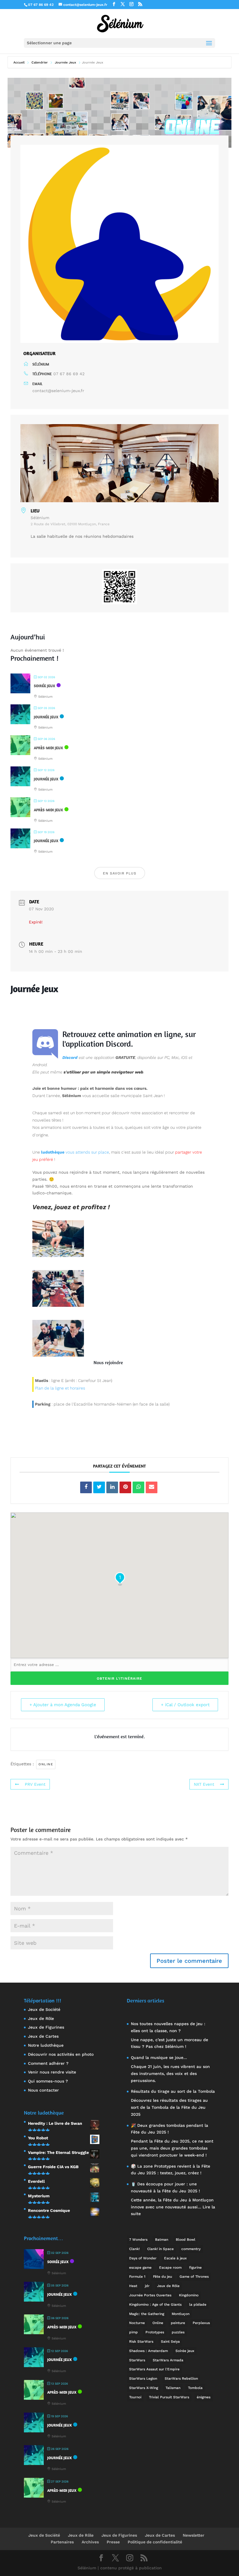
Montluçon (181, 2314)
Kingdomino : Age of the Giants (155, 2305)
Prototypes (155, 2332)
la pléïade (198, 2305)
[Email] (152, 1487)
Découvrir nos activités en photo (61, 2054)
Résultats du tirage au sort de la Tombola (173, 2091)
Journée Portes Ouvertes (150, 2295)
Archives (90, 2542)
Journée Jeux (65, 62)
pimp (133, 2332)
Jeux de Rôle (41, 2018)
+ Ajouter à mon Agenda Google (63, 1705)
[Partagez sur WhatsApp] (138, 1487)
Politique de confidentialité (155, 2542)
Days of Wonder (143, 2258)
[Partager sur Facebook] (86, 1487)
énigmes (204, 2397)
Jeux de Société (44, 2009)
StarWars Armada (168, 2360)
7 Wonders (138, 2240)
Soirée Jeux (44, 686)
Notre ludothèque (46, 2045)
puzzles (178, 2332)
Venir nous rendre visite (52, 2072)
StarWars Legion (143, 2378)
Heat (133, 2286)
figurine (195, 2268)
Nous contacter (43, 2090)
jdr (147, 2286)
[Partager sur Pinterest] (125, 1487)
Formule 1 (137, 2277)
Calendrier (40, 62)
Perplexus (201, 2323)
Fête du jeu (162, 2277)
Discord (118, 1044)
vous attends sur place (75, 1152)
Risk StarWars (141, 2342)
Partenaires (62, 2542)
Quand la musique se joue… (159, 2057)
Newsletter (194, 2535)
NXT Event (204, 1784)
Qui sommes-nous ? (48, 2081)
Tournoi (135, 2397)
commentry (191, 2249)
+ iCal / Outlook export (185, 1705)
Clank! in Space (160, 2249)
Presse (113, 2542)
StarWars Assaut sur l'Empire (154, 2369)
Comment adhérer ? (48, 2063)
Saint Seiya (170, 2342)
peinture (178, 2323)
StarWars (137, 2360)
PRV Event (35, 1784)
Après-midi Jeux (48, 748)
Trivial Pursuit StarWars (169, 2397)
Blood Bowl (186, 2240)
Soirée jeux (185, 2351)
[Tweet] (99, 1487)
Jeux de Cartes (43, 2036)
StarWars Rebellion (181, 2378)
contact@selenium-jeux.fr (58, 391)
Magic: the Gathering (147, 2314)
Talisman (173, 2388)
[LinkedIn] (112, 1487)
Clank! (134, 2249)
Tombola (195, 2388)
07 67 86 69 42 (69, 374)
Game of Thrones (194, 2277)
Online (46, 1764)
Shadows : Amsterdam (149, 2351)
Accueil (20, 62)
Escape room (170, 2268)
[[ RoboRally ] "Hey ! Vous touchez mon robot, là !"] (58, 1256)
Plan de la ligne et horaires (60, 1388)
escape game (140, 2268)
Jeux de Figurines (46, 2027)
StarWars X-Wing (144, 2388)
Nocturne (137, 2323)
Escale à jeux (175, 2258)
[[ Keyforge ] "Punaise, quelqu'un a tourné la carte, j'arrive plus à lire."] (58, 1305)
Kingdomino (189, 2295)
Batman (162, 2240)
